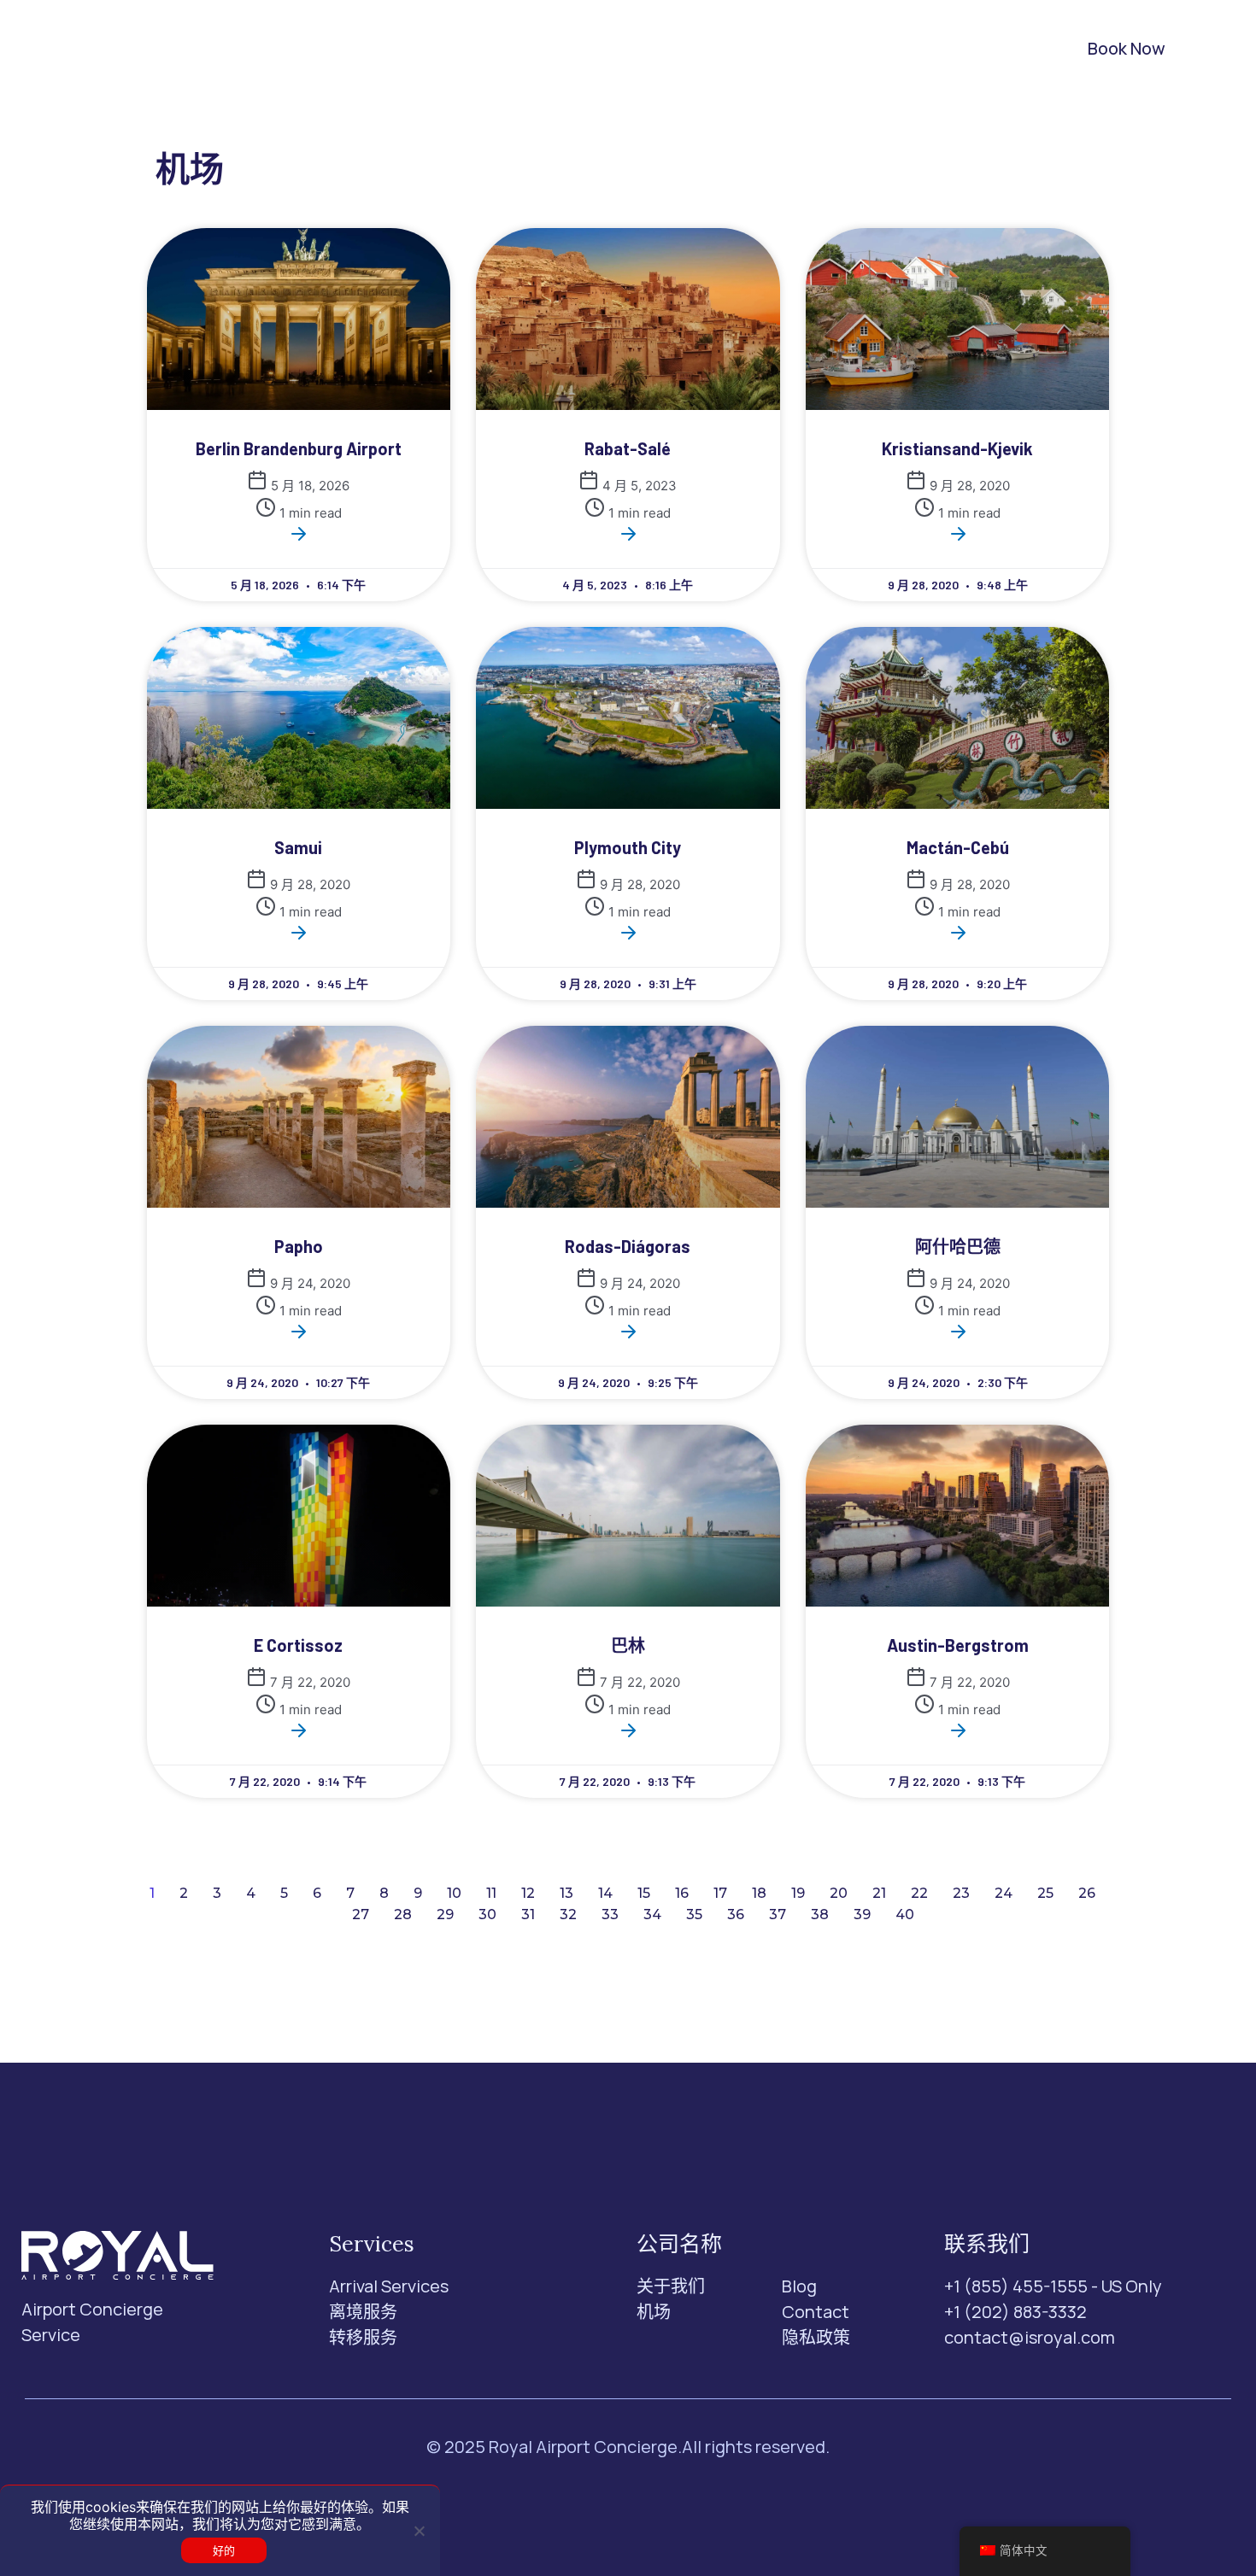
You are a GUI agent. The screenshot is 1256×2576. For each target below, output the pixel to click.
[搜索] (988, 49)
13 (566, 1893)
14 (605, 1893)
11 (491, 1893)
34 (652, 1914)
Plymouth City (628, 847)
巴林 (628, 1645)
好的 (224, 2550)
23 (961, 1893)
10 (454, 1893)
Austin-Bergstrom (958, 1645)
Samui (298, 847)
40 (905, 1914)
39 (862, 1914)
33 (610, 1914)
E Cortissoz (298, 1645)
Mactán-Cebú (958, 847)
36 (736, 1914)
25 (1045, 1893)
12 (528, 1893)
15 (644, 1893)
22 (919, 1893)
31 (528, 1914)
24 (1004, 1893)
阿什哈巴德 (958, 1246)
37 (778, 1914)
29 (445, 1914)
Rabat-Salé (628, 448)
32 (568, 1914)
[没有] (419, 2531)
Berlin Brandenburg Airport (299, 448)
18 (759, 1893)
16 (682, 1893)
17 (720, 1893)
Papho (299, 1246)
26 (1087, 1893)
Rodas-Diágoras (628, 1246)
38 (820, 1914)
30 (487, 1914)
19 (798, 1893)
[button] (367, 49)
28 (403, 1914)
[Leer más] (298, 539)
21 (879, 1893)
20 (839, 1893)
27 (361, 1914)
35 (694, 1914)
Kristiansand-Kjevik (957, 448)
